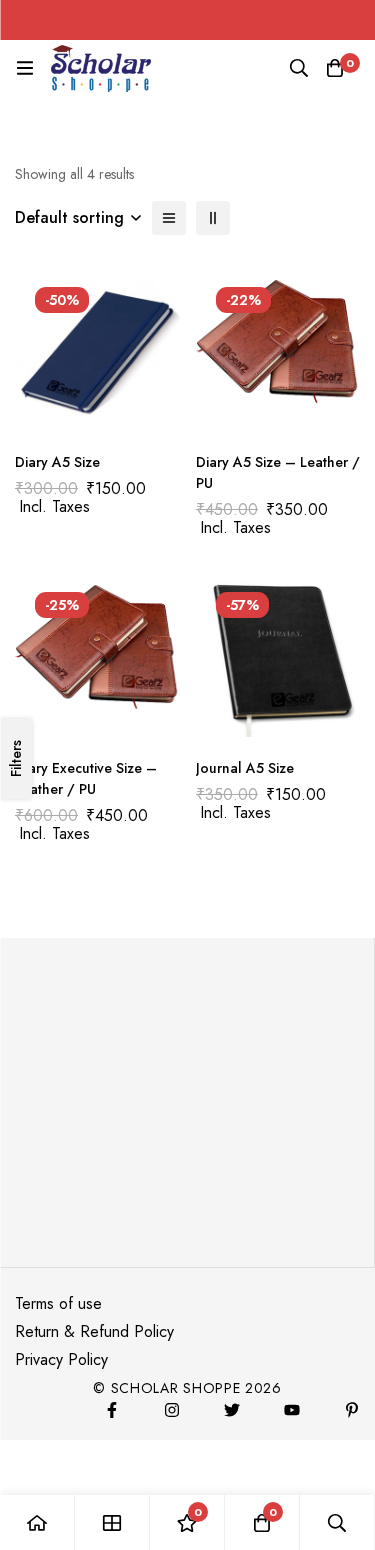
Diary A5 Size (57, 462)
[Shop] (112, 1522)
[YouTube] (292, 1410)
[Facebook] (112, 1410)
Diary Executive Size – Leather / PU (86, 778)
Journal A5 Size (245, 768)
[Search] (299, 68)
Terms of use (58, 1303)
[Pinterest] (352, 1410)
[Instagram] (172, 1410)
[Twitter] (232, 1410)
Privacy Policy (61, 1359)
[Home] (37, 1522)
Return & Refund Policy (94, 1331)
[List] (169, 218)
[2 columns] (213, 218)
